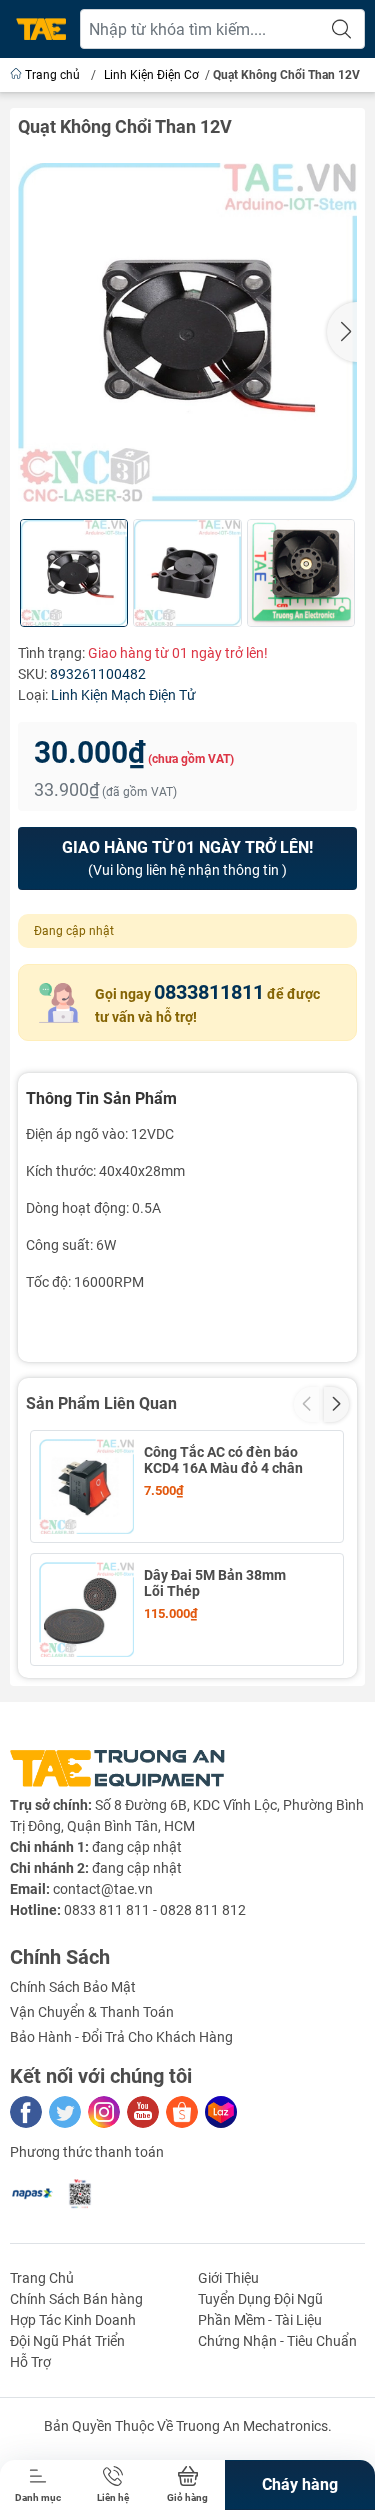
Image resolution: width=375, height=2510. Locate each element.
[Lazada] (221, 2112)
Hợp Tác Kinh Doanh (73, 2320)
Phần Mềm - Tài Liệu (260, 2320)
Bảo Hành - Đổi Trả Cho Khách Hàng (121, 2037)
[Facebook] (26, 2112)
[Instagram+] (104, 2112)
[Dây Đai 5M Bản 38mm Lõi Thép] (86, 1609)
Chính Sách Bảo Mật (73, 1987)
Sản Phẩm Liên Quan (101, 1403)
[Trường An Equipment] (41, 29)
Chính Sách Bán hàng (76, 2299)
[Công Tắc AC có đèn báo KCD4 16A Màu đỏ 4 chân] (86, 1486)
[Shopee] (182, 2112)
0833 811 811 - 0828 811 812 (155, 1910)
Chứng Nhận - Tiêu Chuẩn (277, 2341)
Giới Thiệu (228, 2278)
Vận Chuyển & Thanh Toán (92, 2012)
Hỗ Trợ (30, 2362)
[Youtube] (143, 2112)
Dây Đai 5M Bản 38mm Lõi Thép (215, 1583)
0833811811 (209, 992)
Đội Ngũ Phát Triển (67, 2341)
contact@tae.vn (103, 1889)
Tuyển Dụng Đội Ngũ (260, 2299)
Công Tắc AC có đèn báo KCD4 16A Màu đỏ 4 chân (223, 1460)
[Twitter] (65, 2112)
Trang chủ (52, 75)
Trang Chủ (42, 2278)
